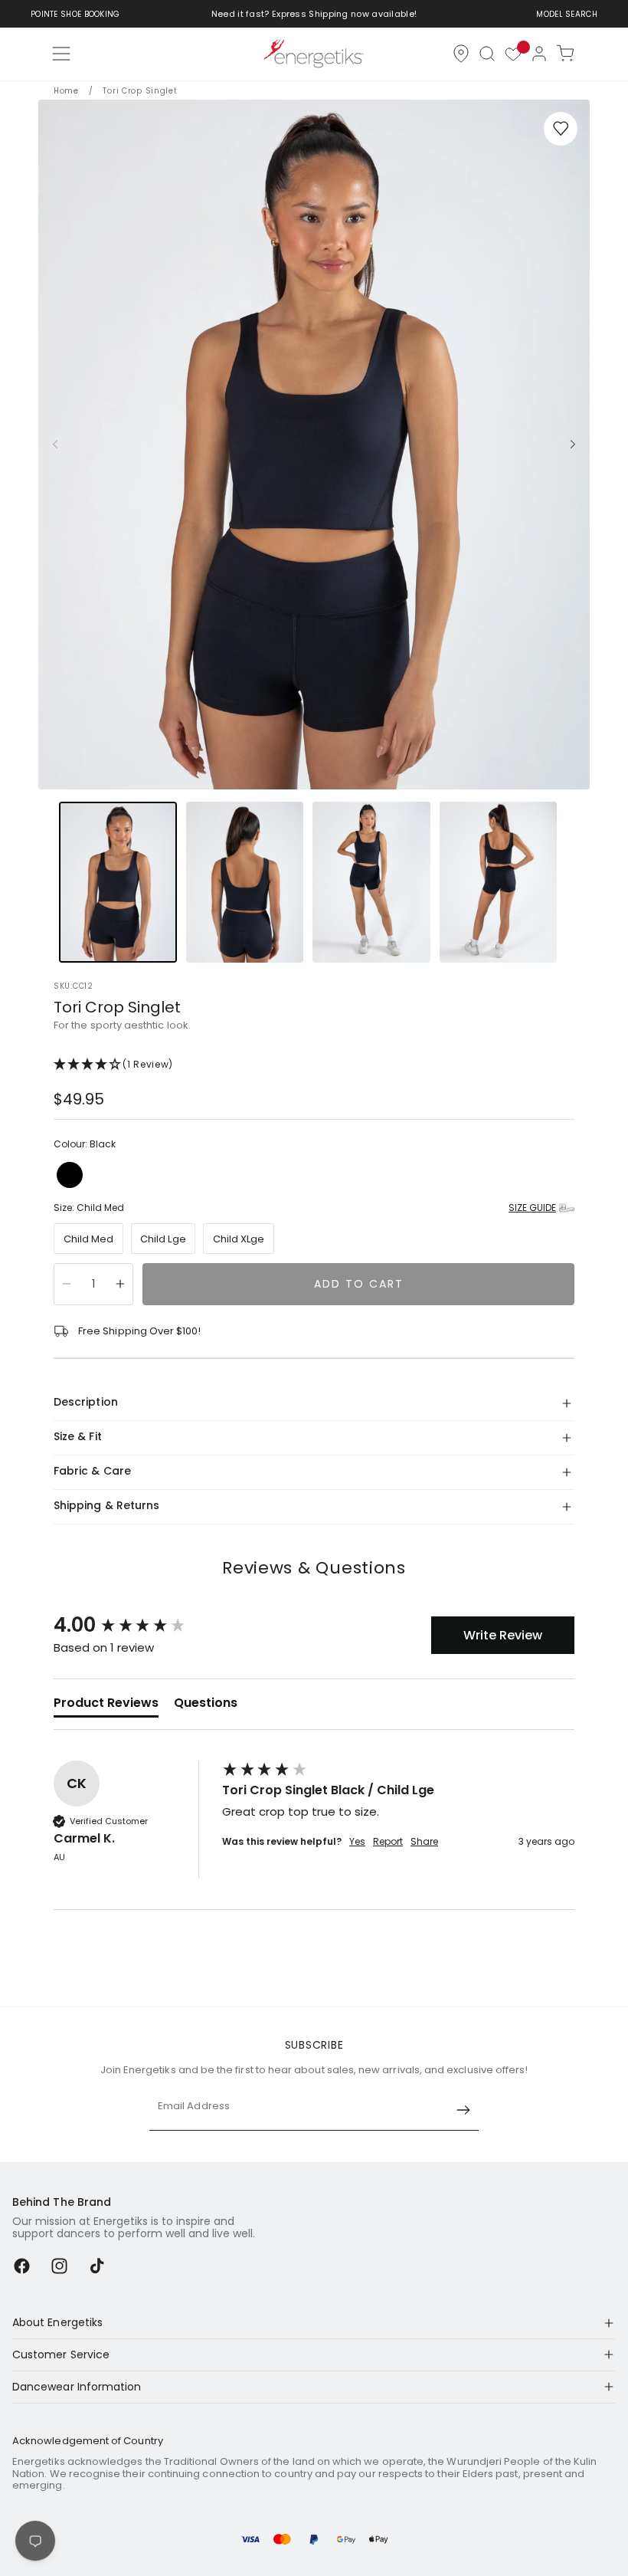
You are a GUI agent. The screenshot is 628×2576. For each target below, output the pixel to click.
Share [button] (424, 1842)
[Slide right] (573, 445)
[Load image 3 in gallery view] (371, 882)
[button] (487, 54)
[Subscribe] (463, 2110)
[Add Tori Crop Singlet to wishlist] (561, 129)
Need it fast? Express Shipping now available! (314, 14)
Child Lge (163, 1239)
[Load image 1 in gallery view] (118, 882)
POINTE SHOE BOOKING (75, 14)
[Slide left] (55, 445)
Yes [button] (357, 1842)
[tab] (106, 1706)
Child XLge (239, 1239)
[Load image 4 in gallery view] (499, 882)
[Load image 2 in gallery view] (245, 882)
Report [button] (388, 1842)
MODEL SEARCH (567, 14)
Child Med (89, 1239)
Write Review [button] (503, 1635)
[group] (134, 1625)
